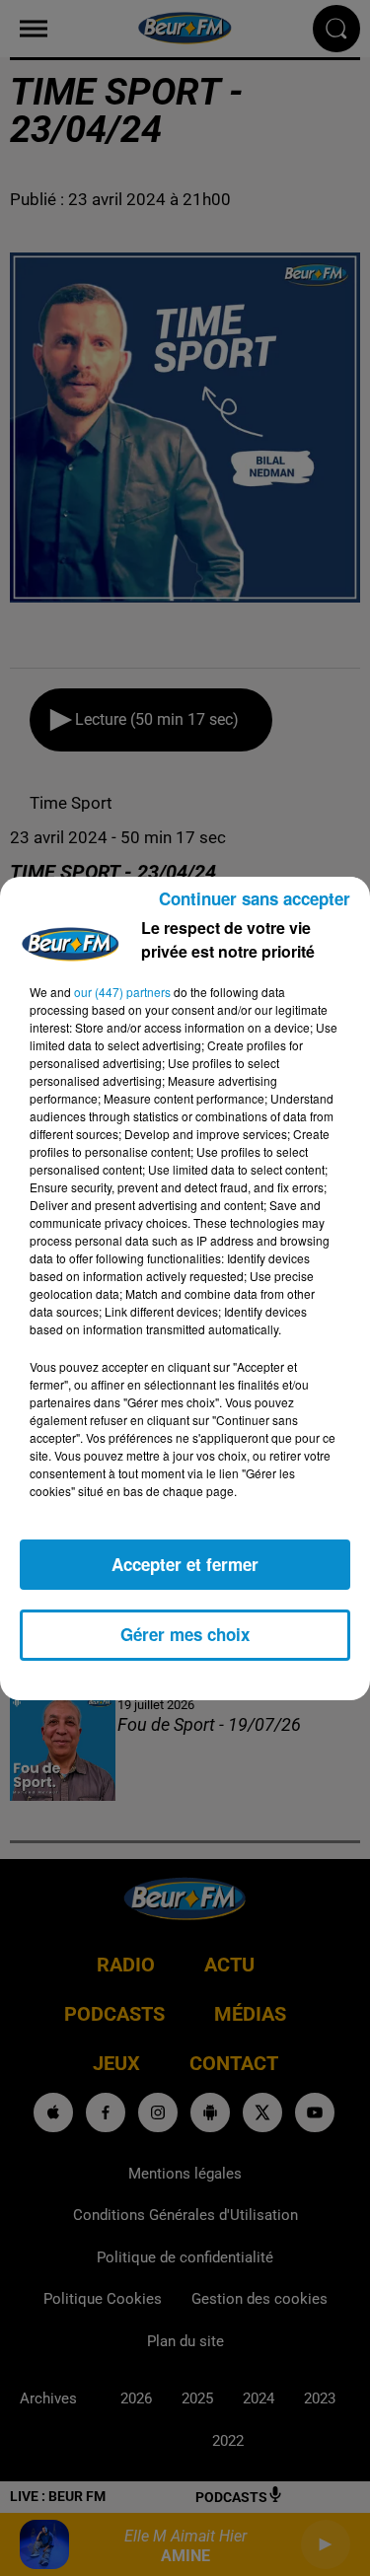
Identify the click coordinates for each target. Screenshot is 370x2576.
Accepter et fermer (185, 1564)
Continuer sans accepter (255, 898)
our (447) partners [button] (122, 992)
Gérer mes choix (185, 1634)
